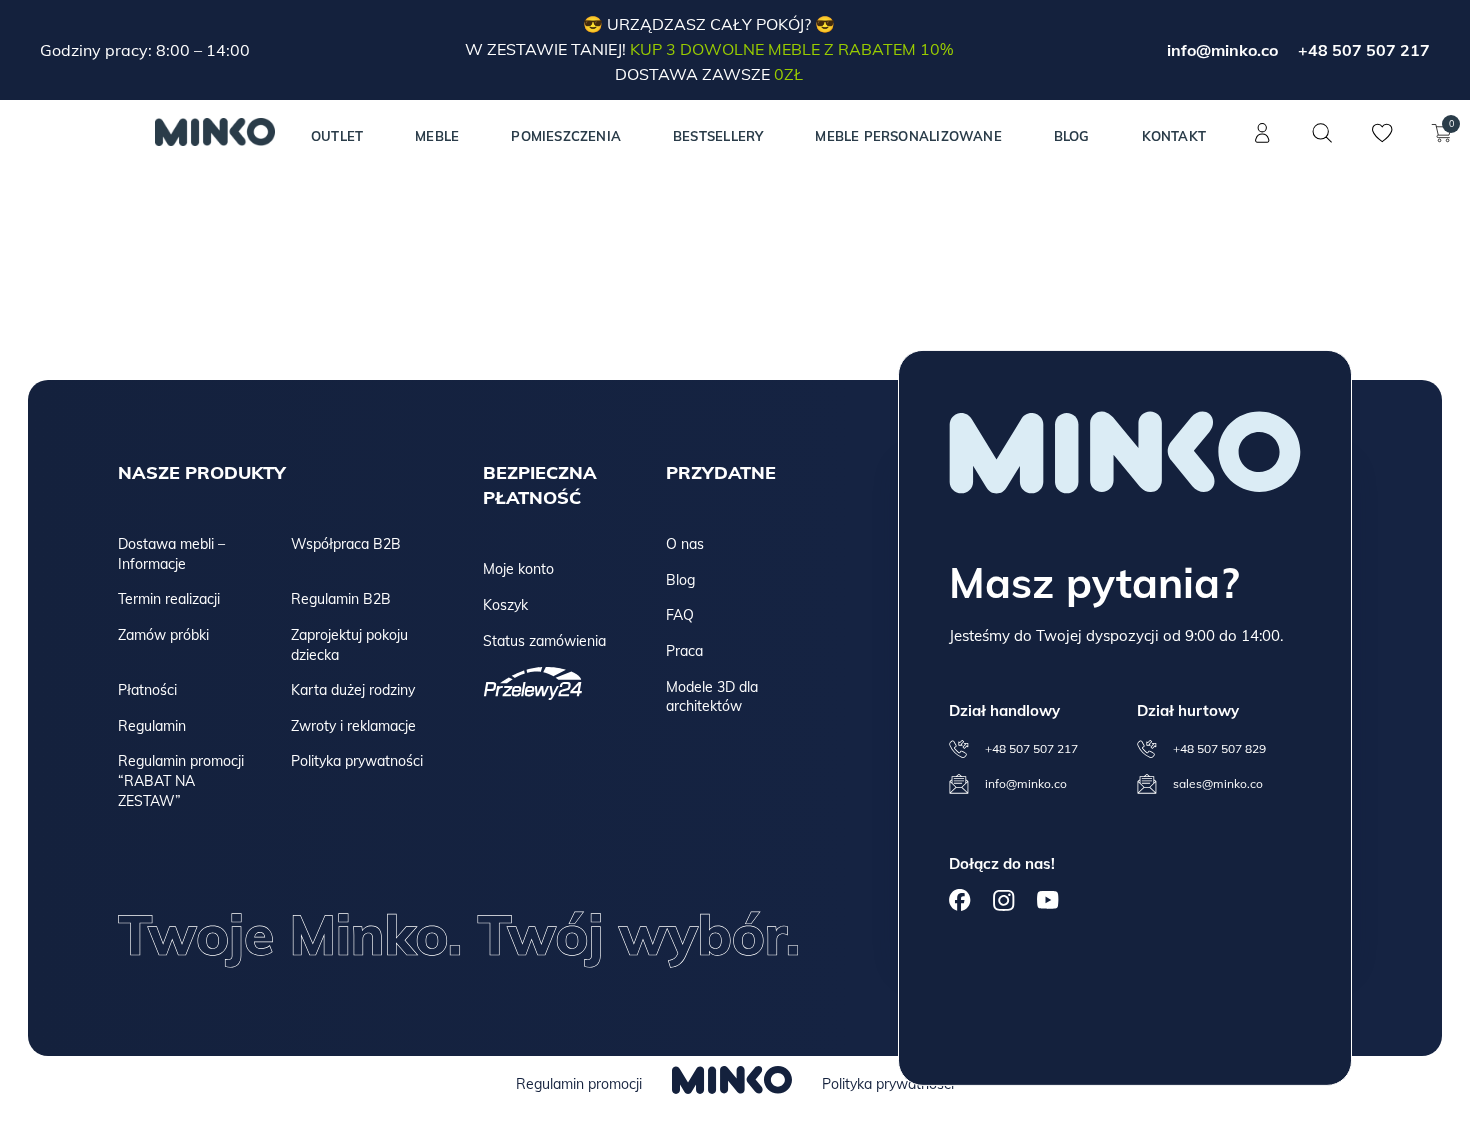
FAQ (680, 615)
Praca (684, 651)
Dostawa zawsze (709, 74)
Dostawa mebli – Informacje (171, 554)
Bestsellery (718, 136)
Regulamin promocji (579, 1084)
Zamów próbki (163, 635)
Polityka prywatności (357, 761)
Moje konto (518, 569)
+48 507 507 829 (1219, 748)
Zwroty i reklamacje (353, 726)
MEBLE (437, 136)
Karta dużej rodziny (353, 690)
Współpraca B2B (346, 544)
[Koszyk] (1442, 144)
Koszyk (505, 605)
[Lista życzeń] (1382, 144)
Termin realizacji (169, 599)
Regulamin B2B (341, 599)
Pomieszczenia (566, 136)
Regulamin (152, 726)
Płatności (147, 690)
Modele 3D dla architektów (712, 697)
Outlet (337, 136)
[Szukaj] (1322, 133)
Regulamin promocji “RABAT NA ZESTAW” (181, 780)
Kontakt (1174, 136)
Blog (1072, 136)
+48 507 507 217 (1364, 50)
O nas (685, 544)
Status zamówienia (544, 641)
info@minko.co (1222, 50)
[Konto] (1262, 144)
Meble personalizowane (908, 136)
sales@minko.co (1218, 783)
